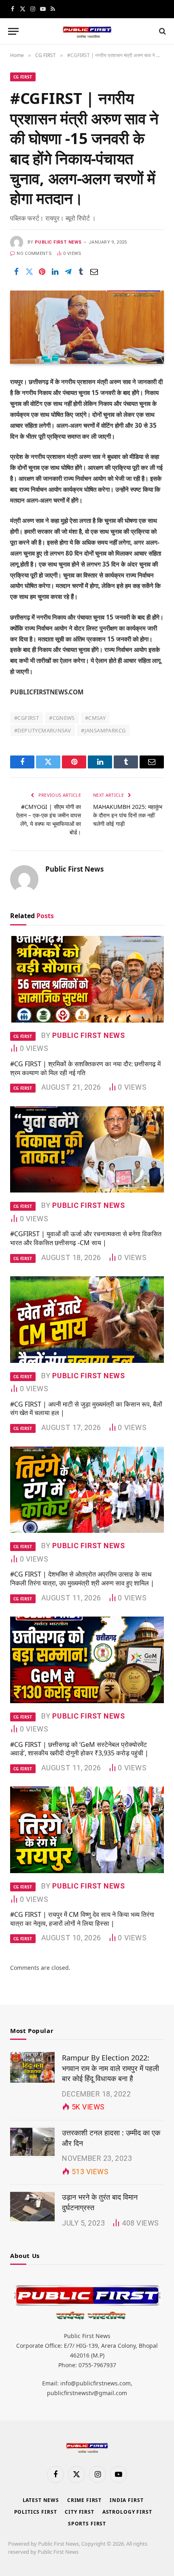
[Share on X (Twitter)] (29, 272)
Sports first (87, 2524)
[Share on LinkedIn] (55, 272)
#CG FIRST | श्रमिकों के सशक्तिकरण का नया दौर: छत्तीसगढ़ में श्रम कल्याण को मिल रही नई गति (85, 1068)
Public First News (58, 242)
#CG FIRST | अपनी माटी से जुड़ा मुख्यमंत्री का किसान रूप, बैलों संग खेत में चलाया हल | (86, 1409)
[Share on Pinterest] (42, 272)
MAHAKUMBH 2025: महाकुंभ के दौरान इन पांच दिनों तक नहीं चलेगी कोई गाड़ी (128, 815)
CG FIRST (23, 77)
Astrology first (127, 2512)
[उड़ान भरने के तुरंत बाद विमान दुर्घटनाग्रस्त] (32, 2207)
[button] (13, 31)
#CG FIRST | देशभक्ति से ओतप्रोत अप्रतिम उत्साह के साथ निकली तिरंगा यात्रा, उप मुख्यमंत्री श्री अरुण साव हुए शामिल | (82, 1579)
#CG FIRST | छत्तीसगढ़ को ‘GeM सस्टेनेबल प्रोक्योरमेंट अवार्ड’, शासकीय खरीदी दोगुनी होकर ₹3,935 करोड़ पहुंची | (79, 1749)
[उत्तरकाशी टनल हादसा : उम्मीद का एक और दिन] (32, 2142)
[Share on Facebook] (16, 272)
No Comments (34, 254)
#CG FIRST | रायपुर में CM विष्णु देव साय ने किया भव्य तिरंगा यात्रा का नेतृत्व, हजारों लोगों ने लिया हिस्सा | (82, 1919)
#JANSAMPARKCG (103, 730)
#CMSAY (95, 718)
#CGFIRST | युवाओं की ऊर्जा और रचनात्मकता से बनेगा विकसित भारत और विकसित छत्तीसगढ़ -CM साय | (86, 1238)
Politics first (36, 2512)
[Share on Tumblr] (81, 272)
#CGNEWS (62, 718)
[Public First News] (87, 31)
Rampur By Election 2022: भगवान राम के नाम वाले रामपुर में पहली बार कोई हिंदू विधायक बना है (110, 2068)
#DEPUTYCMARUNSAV (42, 730)
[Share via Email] (94, 272)
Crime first (84, 2500)
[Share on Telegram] (68, 272)
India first (126, 2500)
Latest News (41, 2500)
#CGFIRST (27, 718)
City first (79, 2512)
